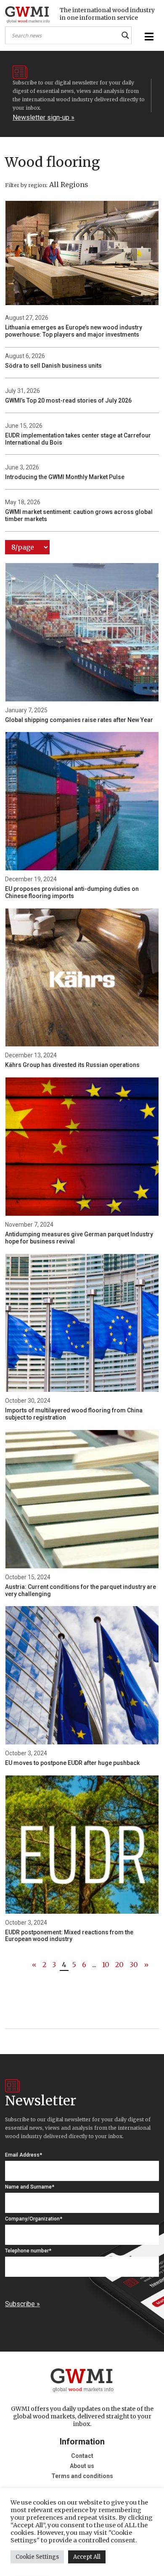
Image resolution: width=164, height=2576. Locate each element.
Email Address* (24, 2155)
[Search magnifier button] (125, 35)
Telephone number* (28, 2251)
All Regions (69, 184)
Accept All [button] (87, 2557)
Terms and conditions (82, 2476)
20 (119, 1965)
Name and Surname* (30, 2187)
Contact (82, 2456)
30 (134, 1965)
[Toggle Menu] (148, 37)
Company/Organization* (34, 2219)
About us (82, 2466)
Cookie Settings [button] (37, 2557)
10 (106, 1965)
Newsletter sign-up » (44, 117)
